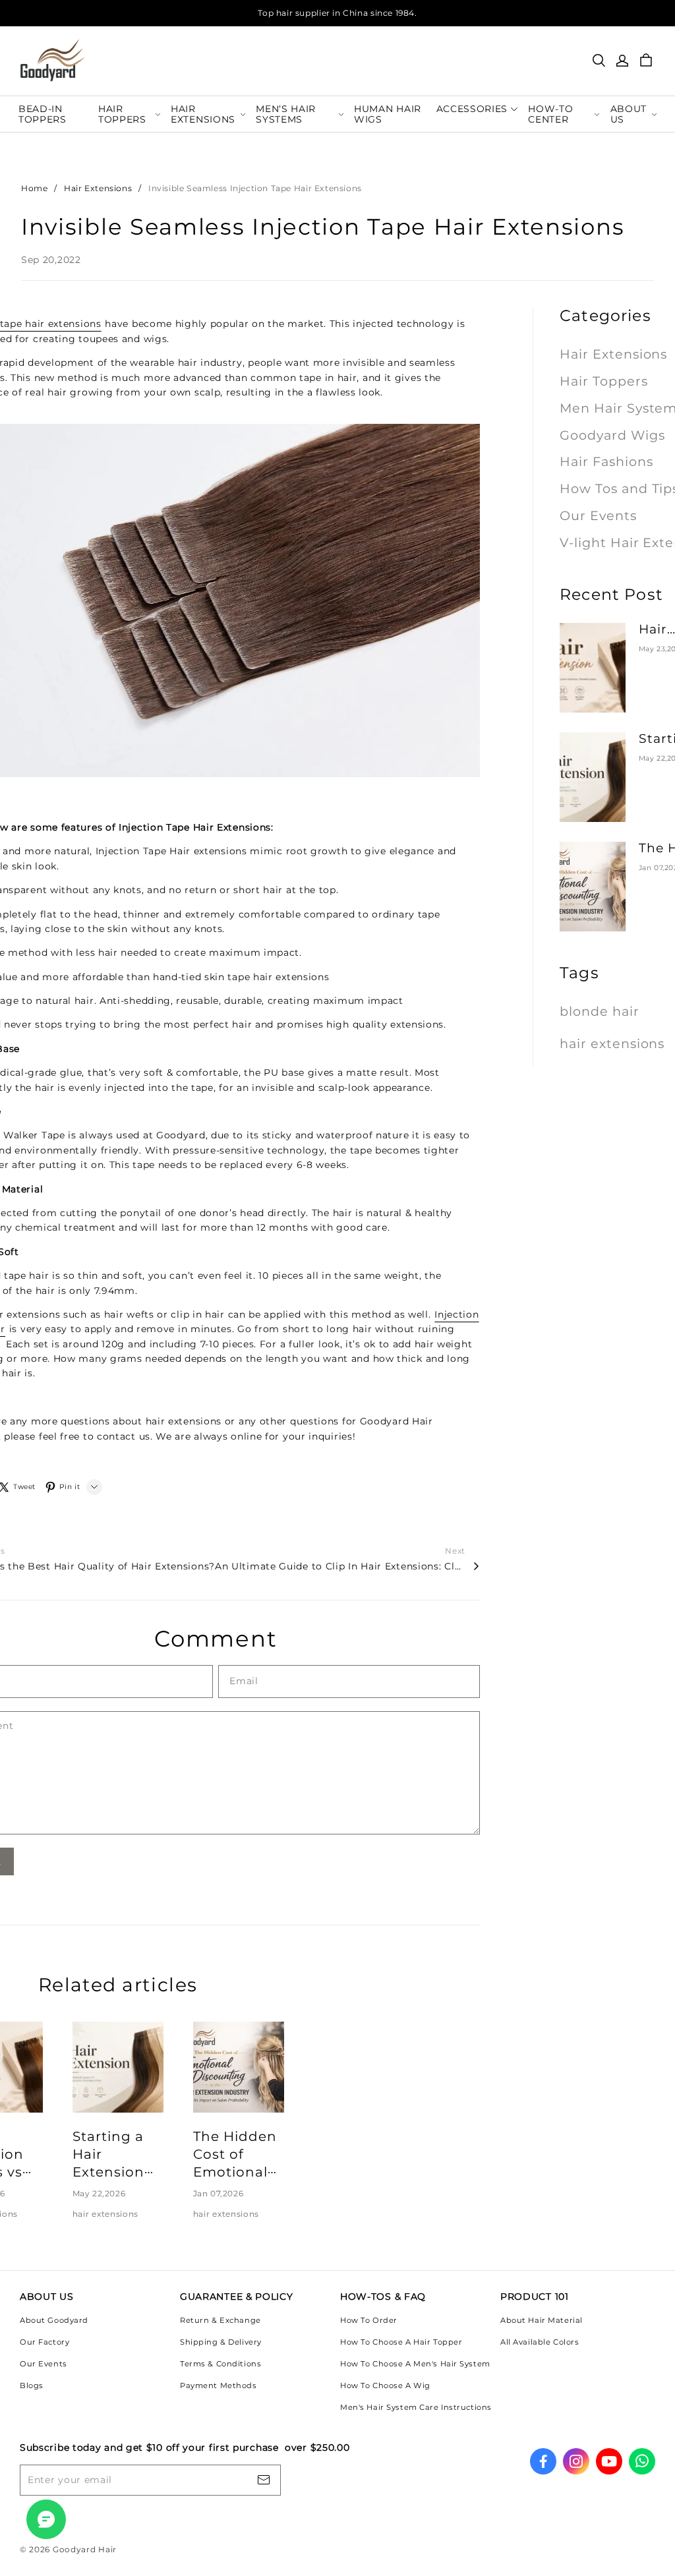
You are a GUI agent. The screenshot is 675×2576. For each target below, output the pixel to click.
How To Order (369, 2320)
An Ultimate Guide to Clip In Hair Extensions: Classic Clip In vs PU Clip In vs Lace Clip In (340, 1566)
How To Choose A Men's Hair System (415, 2364)
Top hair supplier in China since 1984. (337, 13)
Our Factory (44, 2342)
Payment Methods (219, 2386)
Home (34, 188)
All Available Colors (540, 2342)
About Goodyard (54, 2320)
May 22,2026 (99, 2193)
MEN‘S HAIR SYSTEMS (286, 114)
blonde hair (600, 1011)
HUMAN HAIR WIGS (388, 114)
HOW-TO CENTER (550, 114)
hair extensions (106, 2214)
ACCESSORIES (472, 109)
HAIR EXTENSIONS (203, 114)
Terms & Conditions (220, 2364)
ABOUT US (629, 114)
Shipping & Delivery (221, 2342)
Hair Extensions (98, 188)
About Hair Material (542, 2320)
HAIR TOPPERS (122, 114)
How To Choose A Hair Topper (401, 2342)
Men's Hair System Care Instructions (416, 2407)
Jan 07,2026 (219, 2193)
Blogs (32, 2386)
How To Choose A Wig (385, 2386)
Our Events (44, 2364)
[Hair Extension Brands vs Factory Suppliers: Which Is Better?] (593, 668)
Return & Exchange (220, 2320)
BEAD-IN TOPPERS (43, 114)
